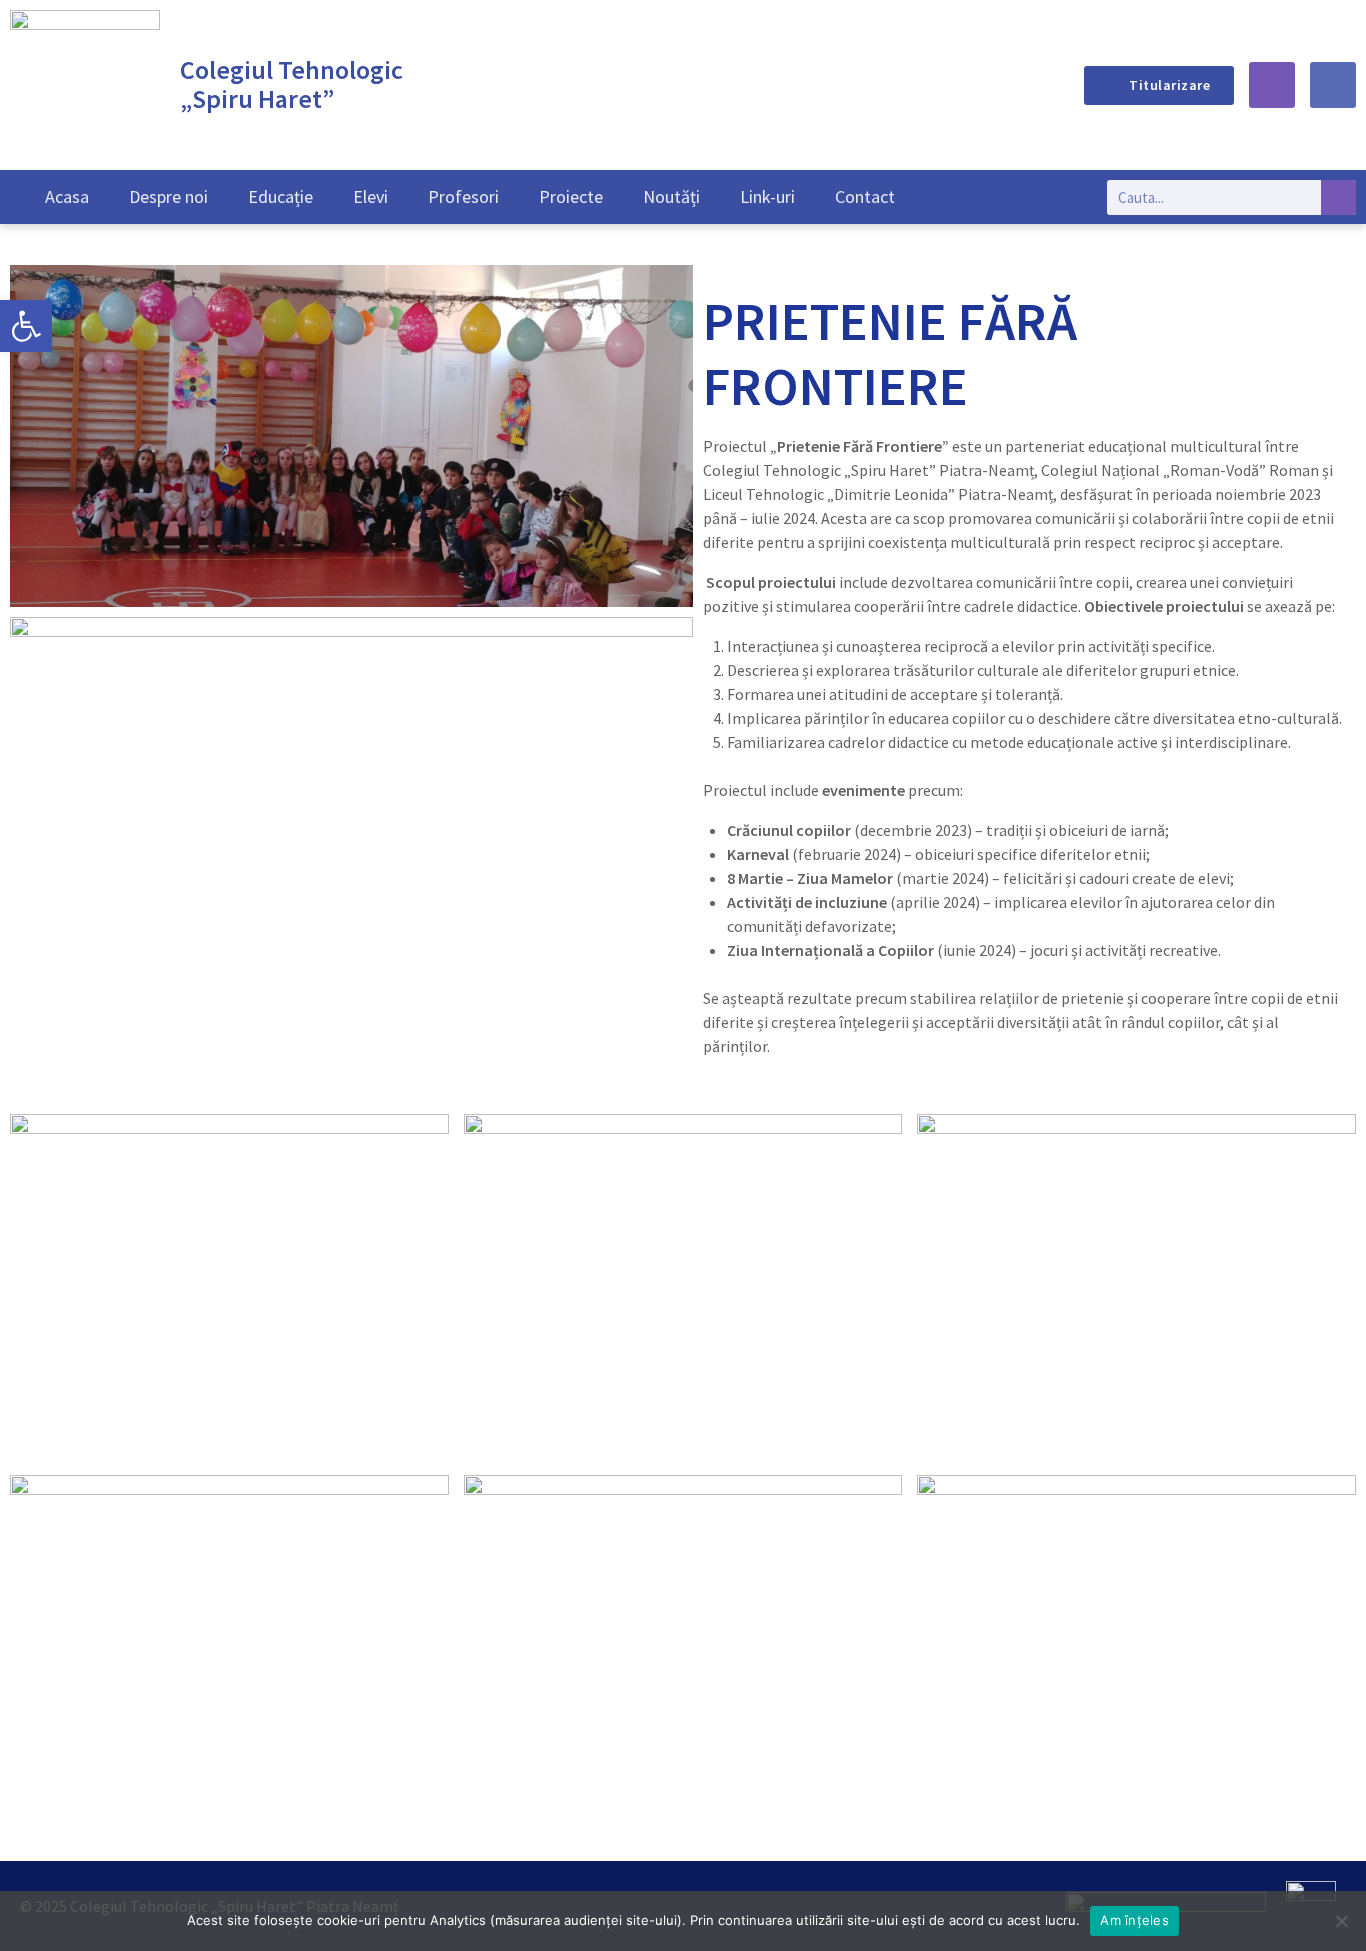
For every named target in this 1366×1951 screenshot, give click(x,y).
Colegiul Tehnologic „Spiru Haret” (291, 84)
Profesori (463, 196)
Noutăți (671, 196)
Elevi (370, 196)
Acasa (67, 196)
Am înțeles (1134, 1920)
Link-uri (767, 196)
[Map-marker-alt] (1272, 85)
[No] (1341, 1921)
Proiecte (571, 196)
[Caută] (1338, 197)
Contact (865, 196)
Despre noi (168, 196)
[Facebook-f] (1333, 85)
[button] (26, 326)
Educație (280, 196)
